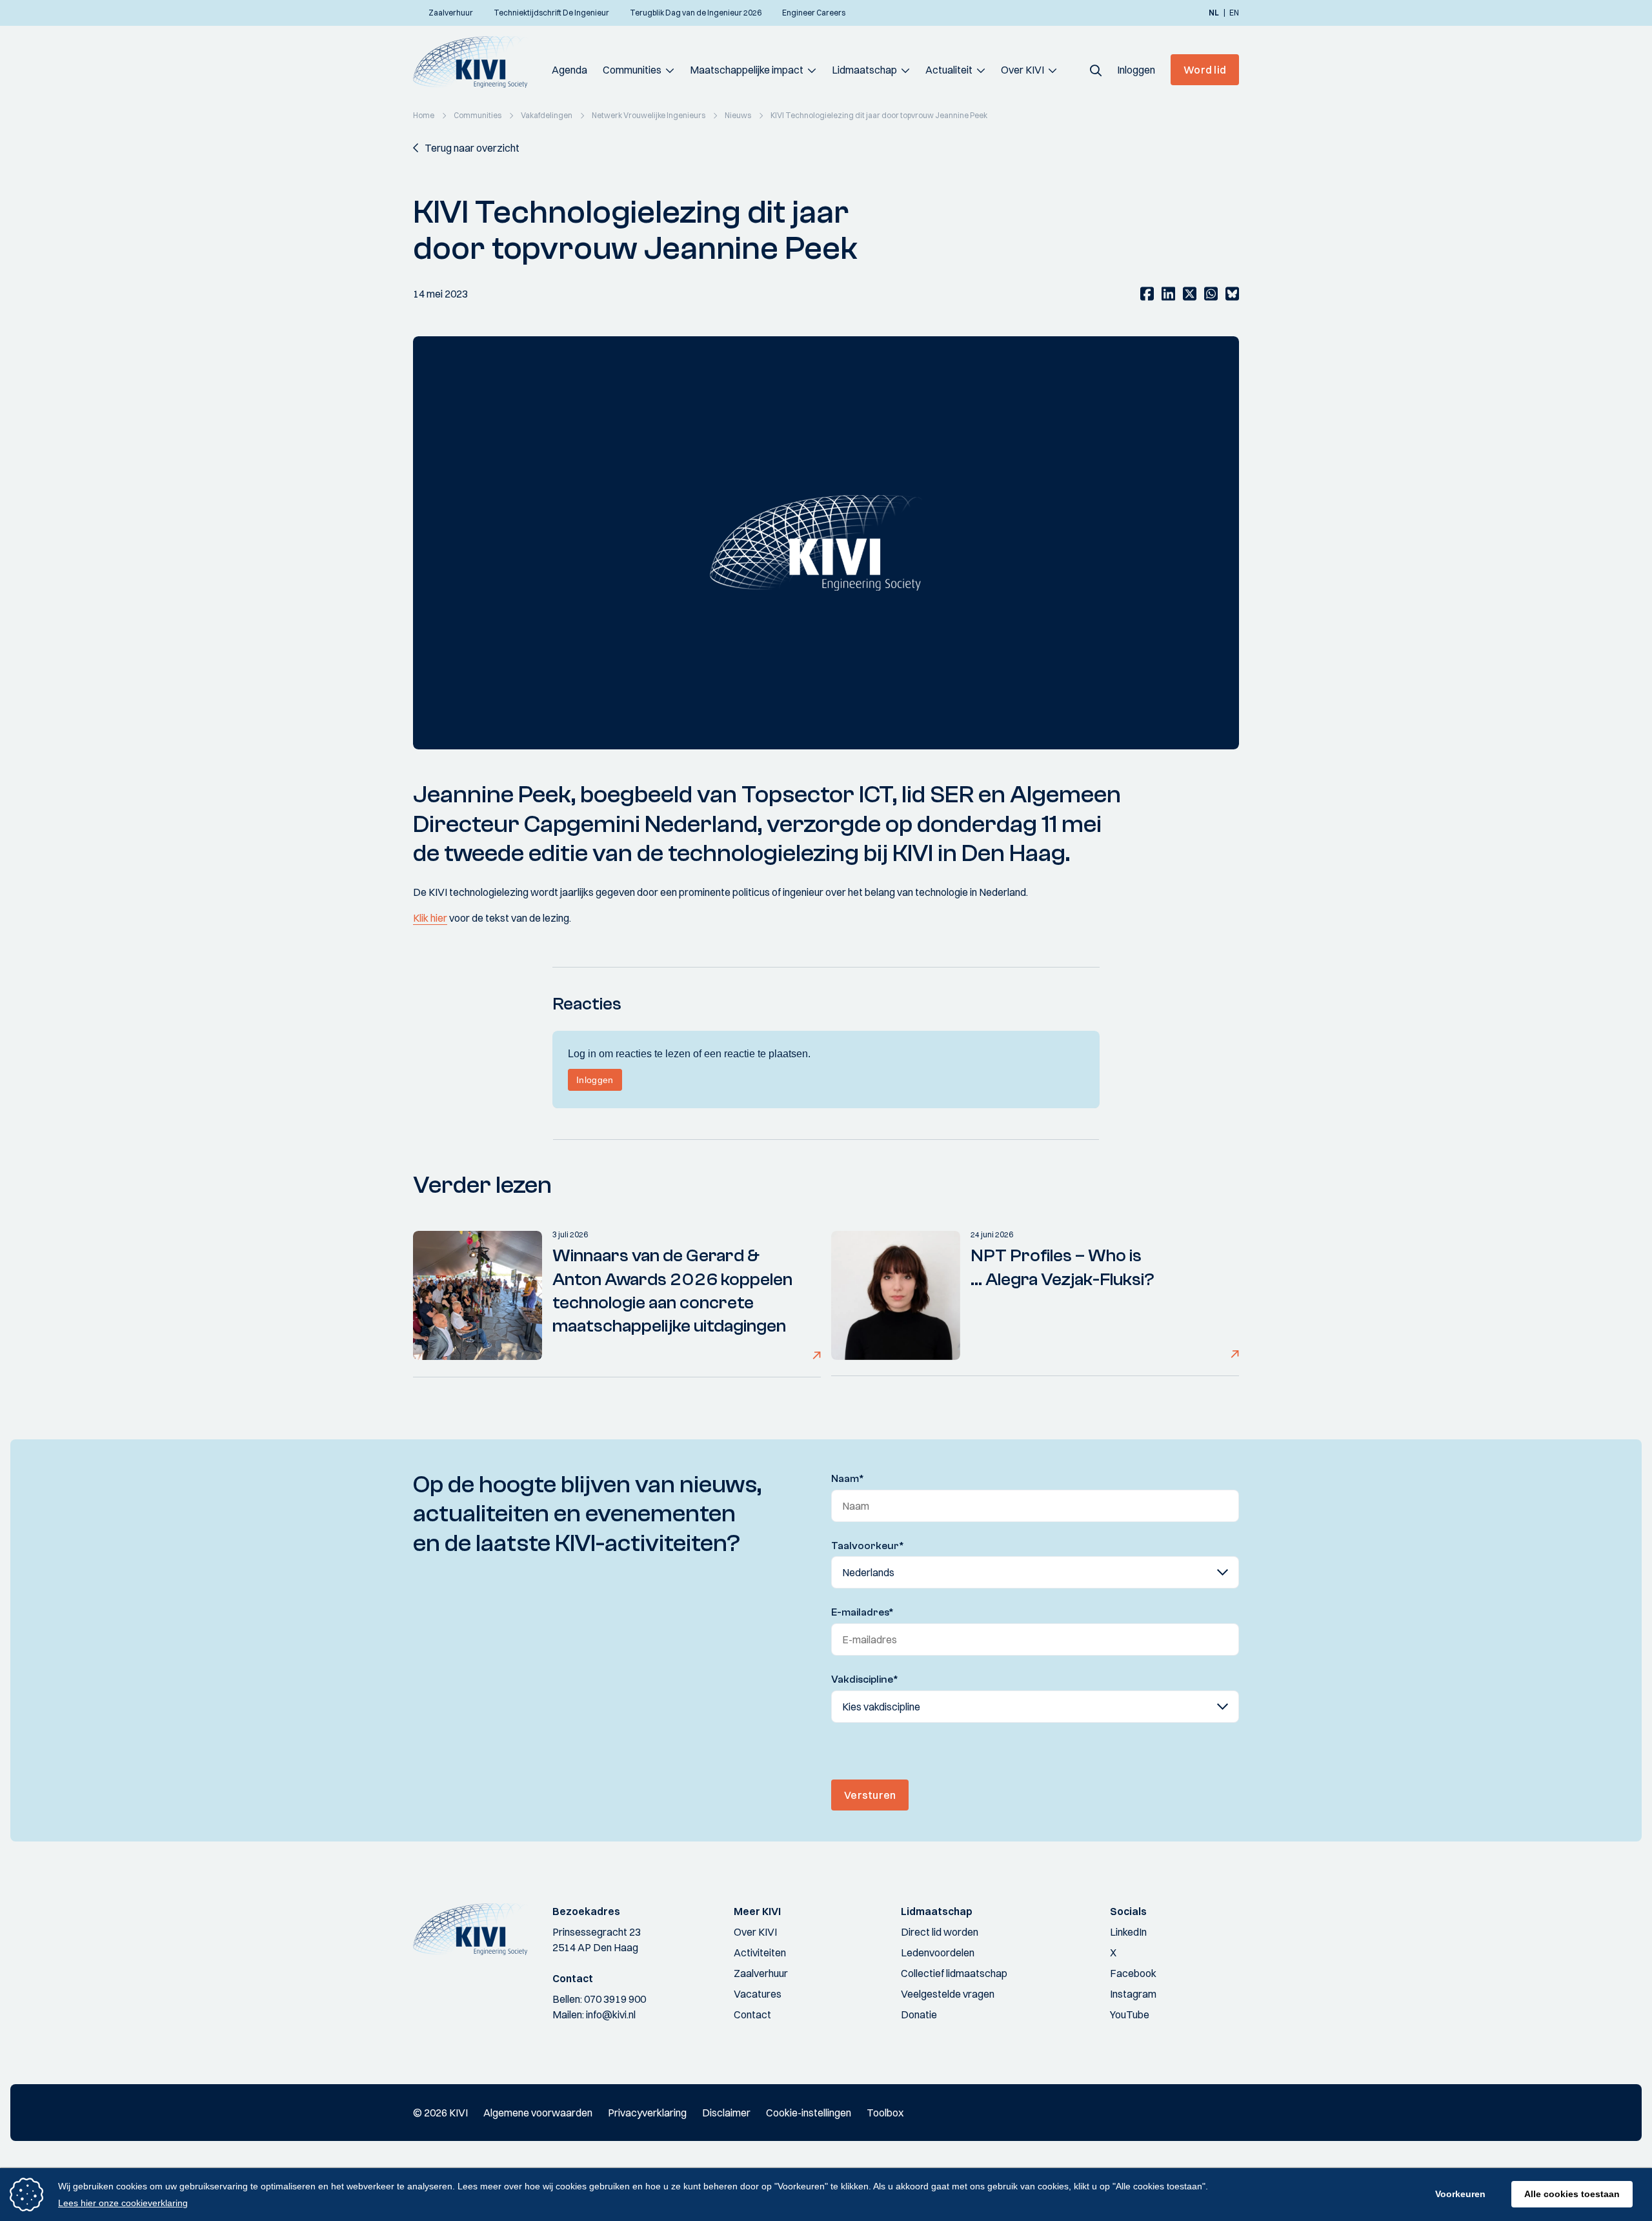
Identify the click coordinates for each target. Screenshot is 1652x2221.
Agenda (569, 70)
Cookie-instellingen (809, 2113)
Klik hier (430, 918)
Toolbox (885, 2113)
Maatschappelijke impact (747, 70)
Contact (752, 2014)
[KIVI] (476, 62)
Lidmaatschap (864, 70)
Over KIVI (1022, 70)
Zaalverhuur (761, 1973)
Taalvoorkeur (868, 1546)
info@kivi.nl (611, 2014)
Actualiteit (949, 70)
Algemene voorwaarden (538, 2113)
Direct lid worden (940, 1932)
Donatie (919, 2014)
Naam (848, 1479)
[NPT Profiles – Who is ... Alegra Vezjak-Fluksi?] (896, 1295)
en (1234, 13)
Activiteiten (760, 1952)
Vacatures (758, 1994)
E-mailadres (862, 1612)
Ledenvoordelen (938, 1952)
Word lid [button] (1205, 70)
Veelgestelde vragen (948, 1994)
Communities (632, 70)
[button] (1096, 70)
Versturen (870, 1795)
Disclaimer (726, 2113)
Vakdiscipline (865, 1679)
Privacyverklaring (647, 2113)
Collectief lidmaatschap (954, 1973)
